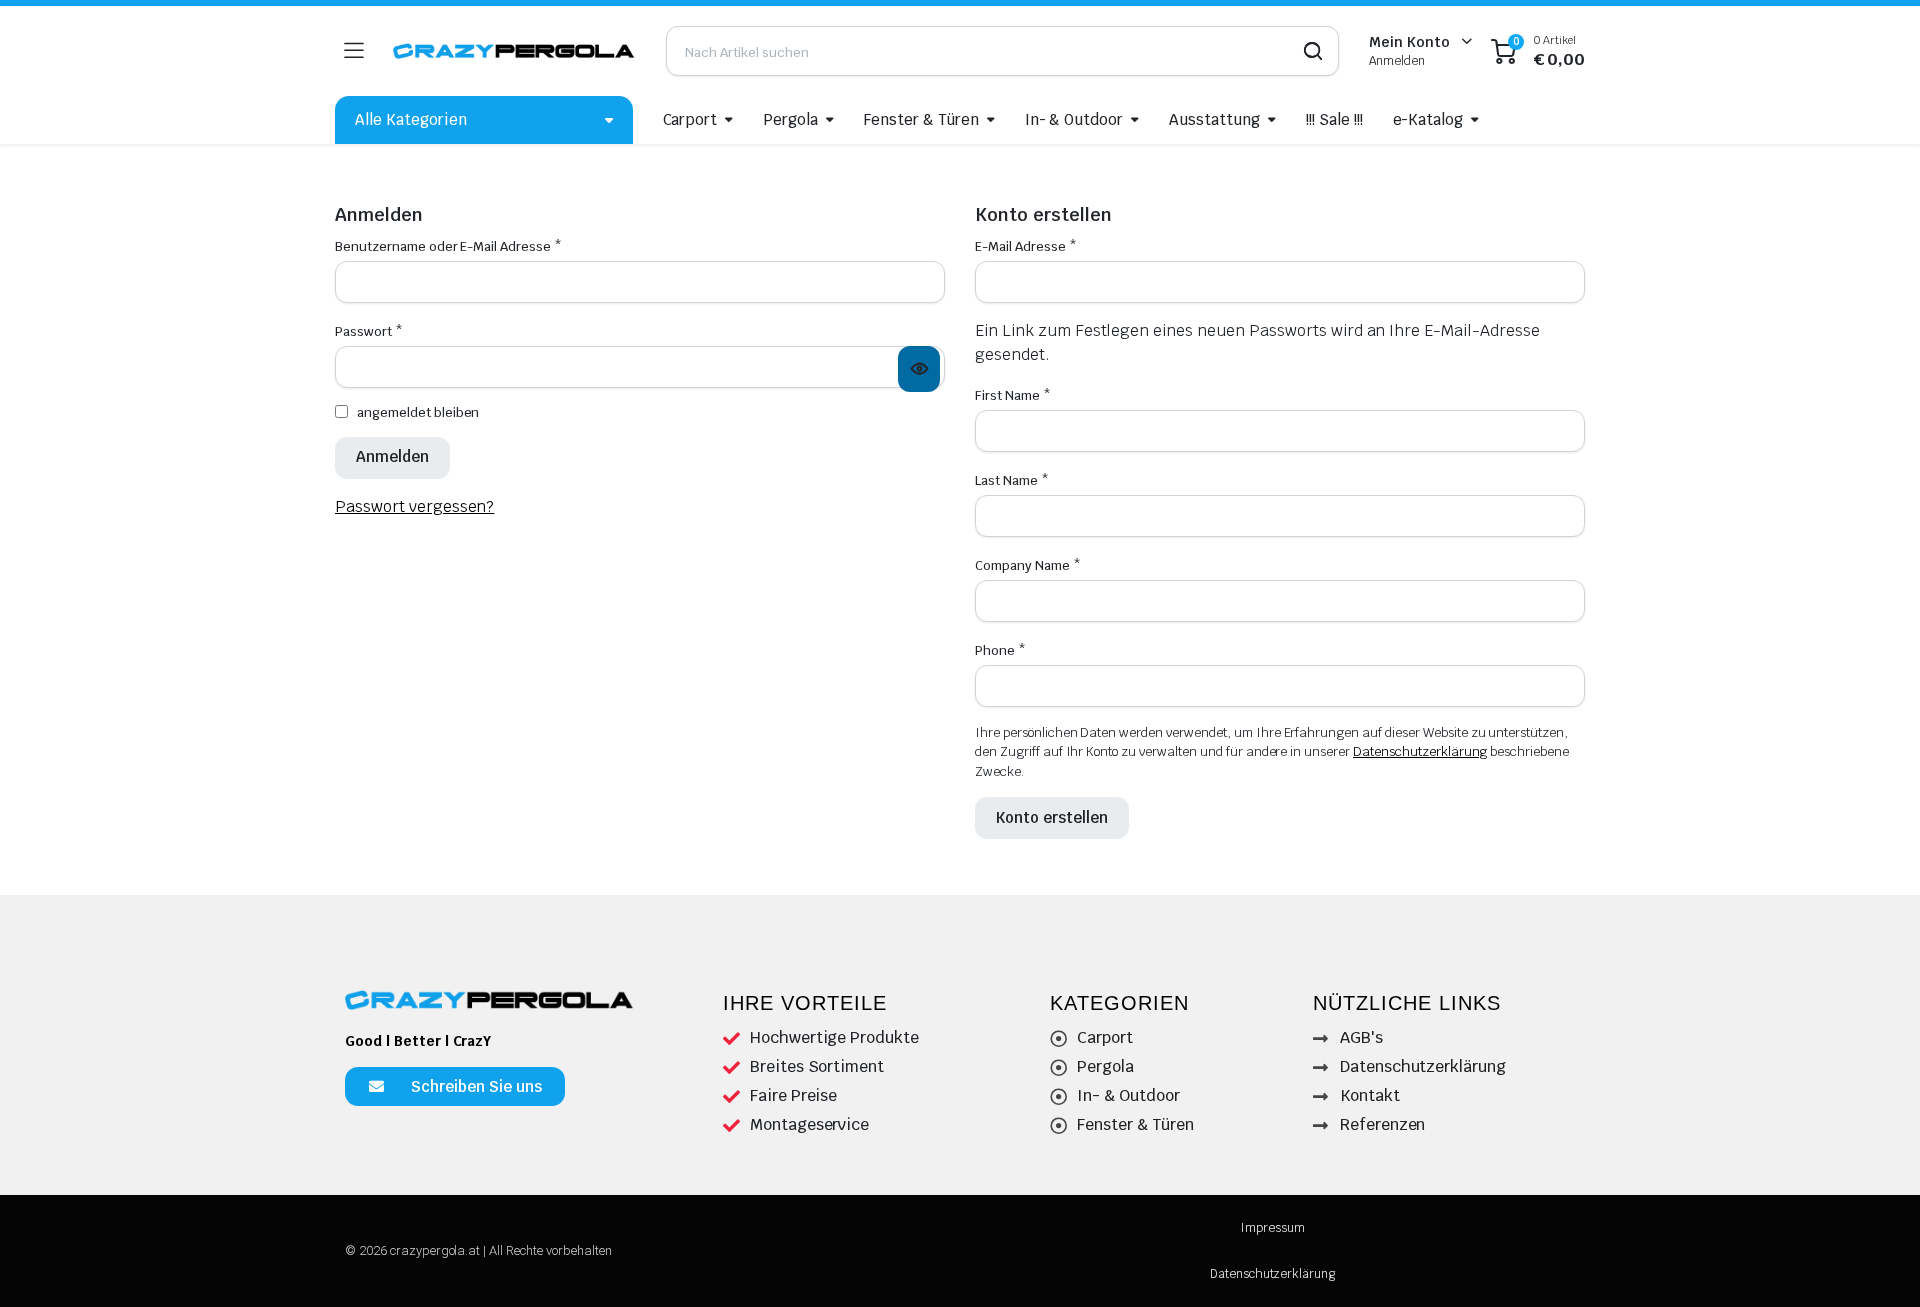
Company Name (1028, 565)
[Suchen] (1308, 51)
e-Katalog (1428, 119)
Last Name (1012, 480)
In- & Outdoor (1074, 119)
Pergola (790, 119)
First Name (1013, 395)
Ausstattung (1214, 119)
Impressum (1272, 1228)
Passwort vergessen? (414, 506)
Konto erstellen (1052, 817)
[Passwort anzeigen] (919, 369)
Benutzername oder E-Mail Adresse (448, 246)
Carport (690, 119)
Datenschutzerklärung (1420, 751)
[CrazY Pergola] (514, 51)
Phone (1000, 650)
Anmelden (392, 456)
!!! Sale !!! (1334, 119)
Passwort (369, 331)
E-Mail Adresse (1026, 246)
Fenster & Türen (921, 119)
